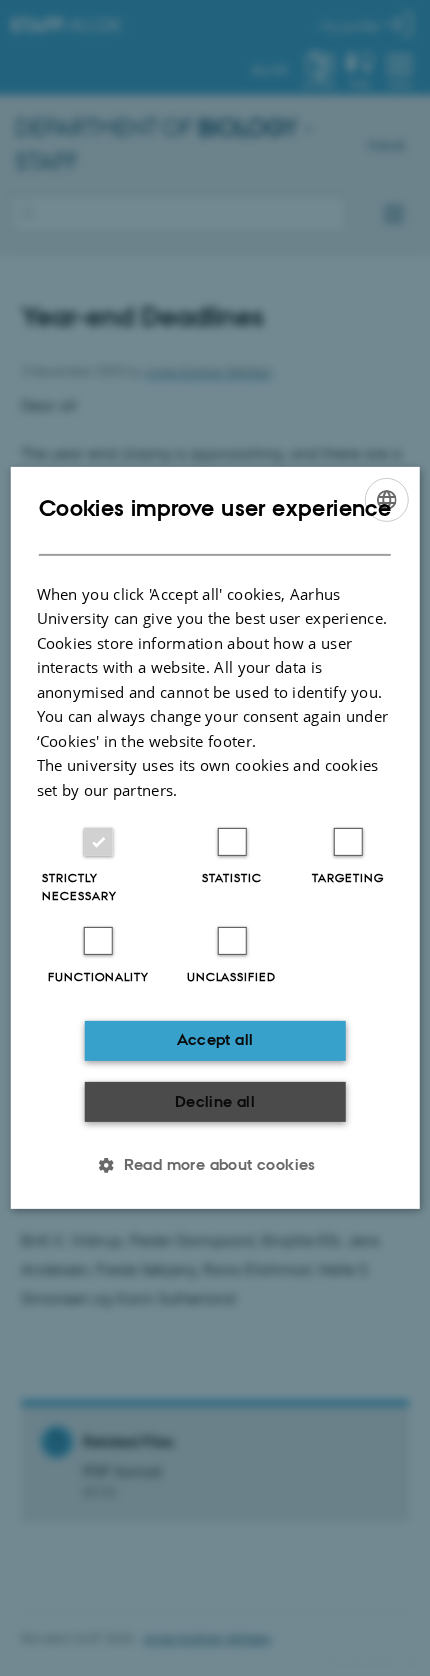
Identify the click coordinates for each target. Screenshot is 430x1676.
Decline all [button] (215, 1101)
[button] (215, 1165)
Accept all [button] (215, 1039)
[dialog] (215, 838)
